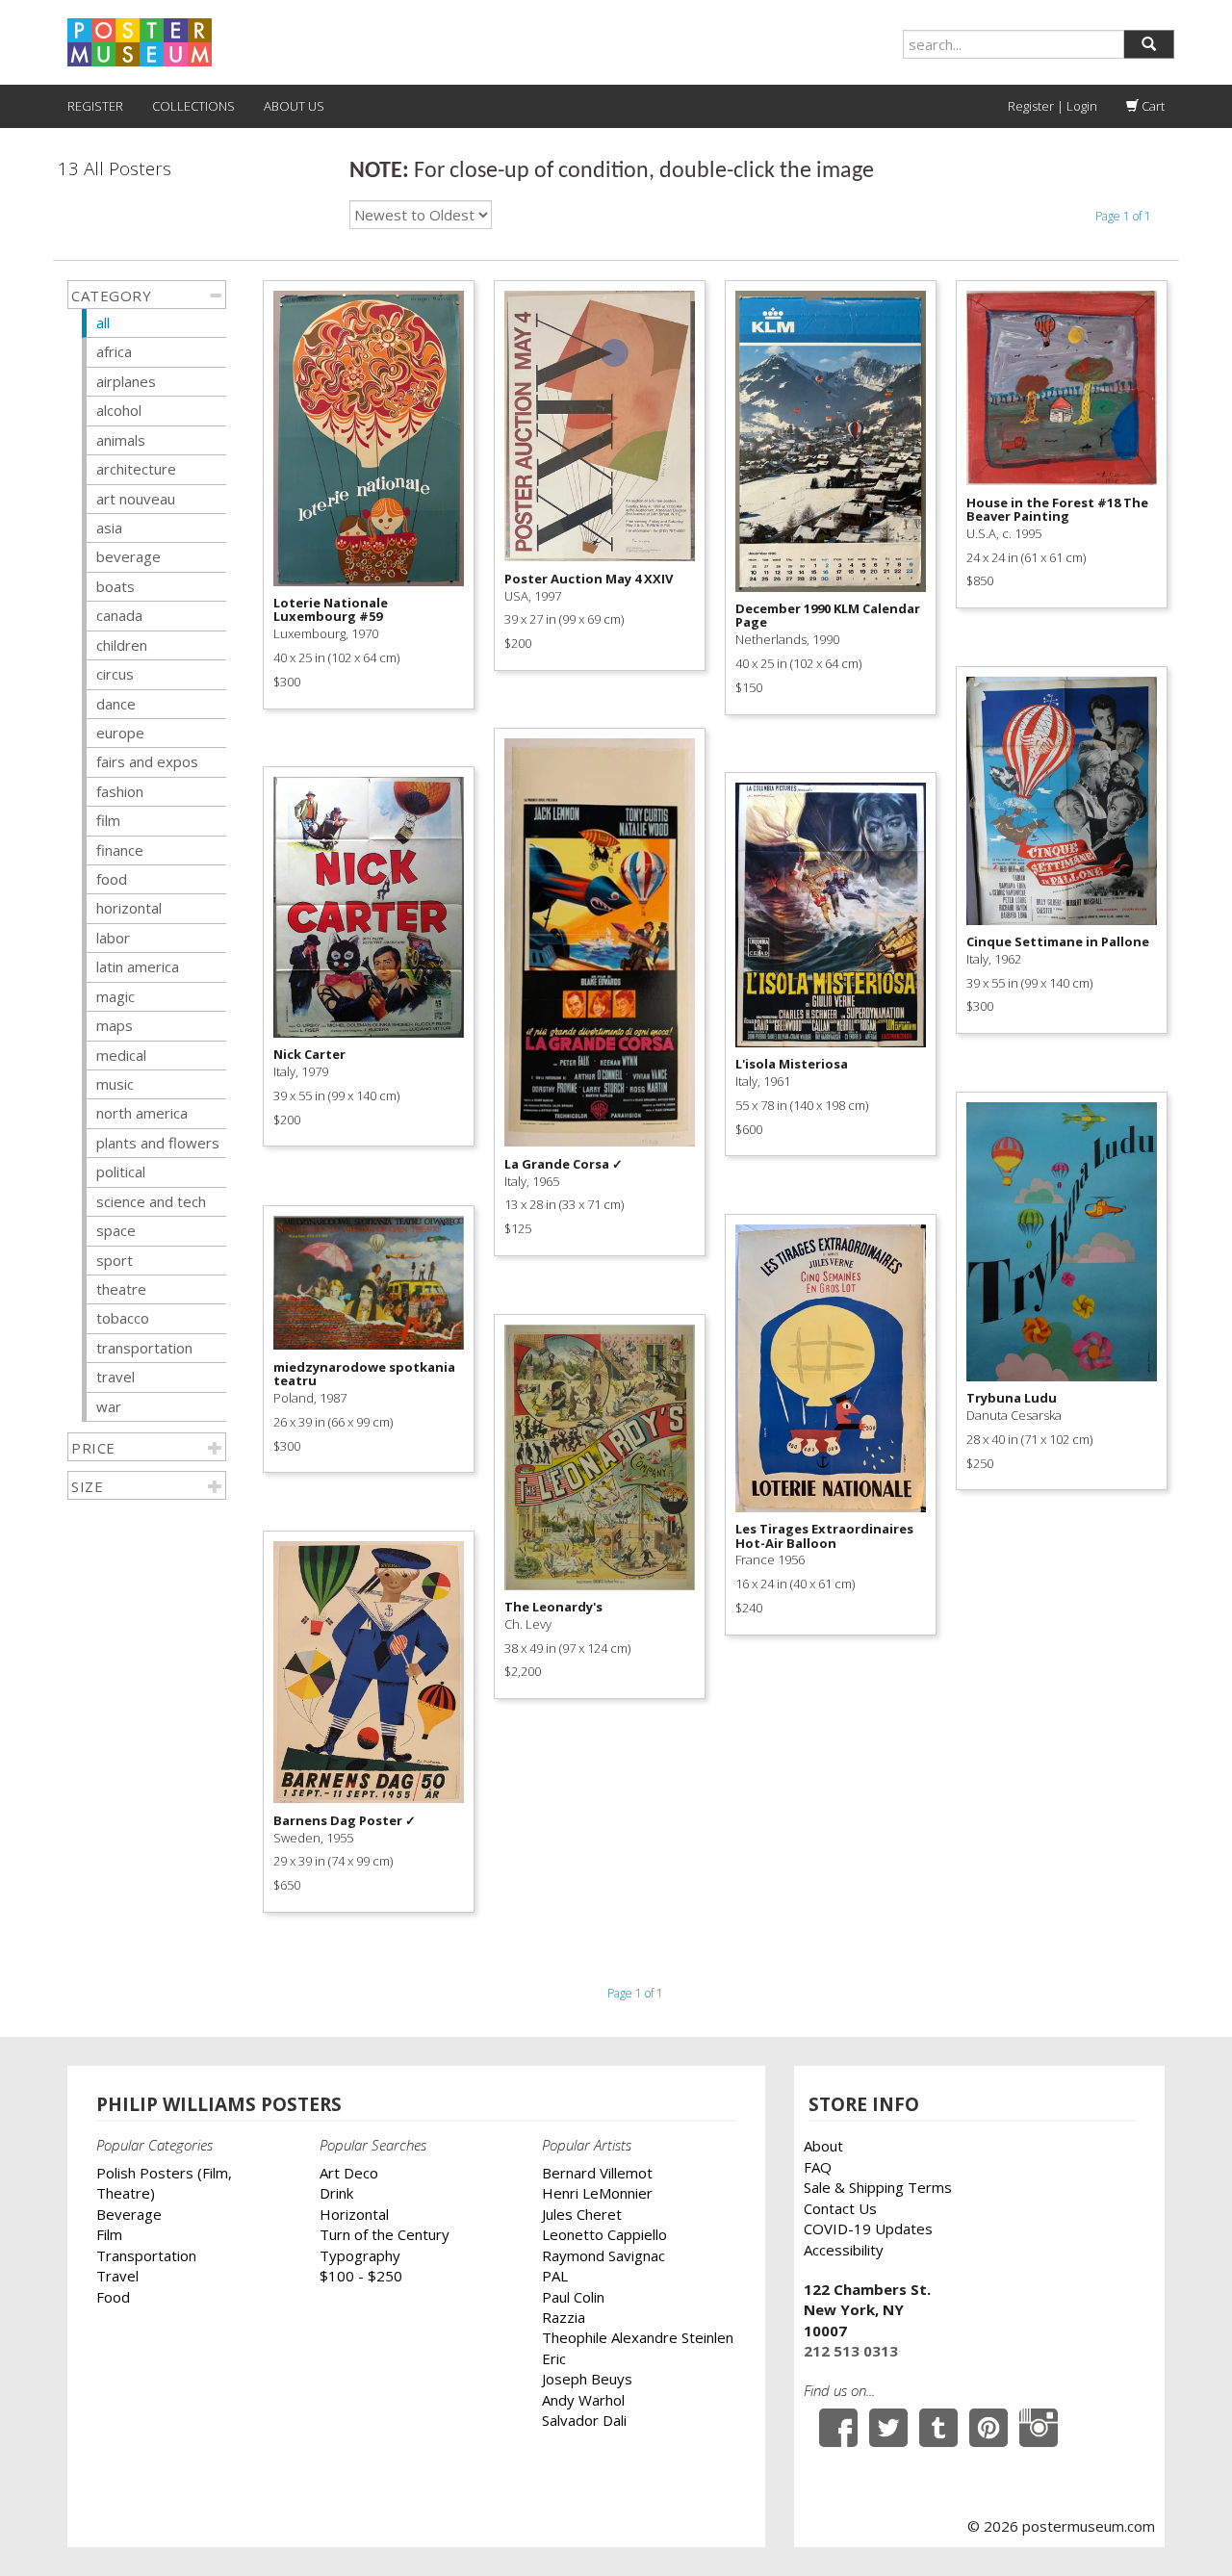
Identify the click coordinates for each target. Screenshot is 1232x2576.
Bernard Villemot (597, 2173)
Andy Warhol (583, 2400)
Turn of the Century (385, 2234)
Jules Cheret (582, 2214)
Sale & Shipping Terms (878, 2187)
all (103, 322)
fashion (120, 791)
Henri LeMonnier (597, 2193)
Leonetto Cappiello (604, 2234)
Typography (360, 2255)
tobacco (123, 1318)
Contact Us (840, 2208)
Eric (554, 2358)
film (108, 820)
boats (115, 586)
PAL (555, 2276)
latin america (138, 966)
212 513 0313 (851, 2351)
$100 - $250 (361, 2276)
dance (116, 704)
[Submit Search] (1149, 44)
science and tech (151, 1201)
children (122, 645)
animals (121, 440)
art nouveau (136, 499)
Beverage (129, 2214)
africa (114, 351)
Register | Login (1052, 106)
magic (115, 996)
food (112, 879)
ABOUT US (294, 106)
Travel (117, 2276)
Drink (336, 2193)
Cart (1152, 106)
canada (119, 615)
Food (113, 2297)
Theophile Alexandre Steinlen (638, 2337)
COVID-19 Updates (868, 2228)
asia (109, 528)
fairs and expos (147, 761)
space (116, 1230)
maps (115, 1025)
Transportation (146, 2255)
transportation (144, 1348)
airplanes (126, 381)
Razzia (564, 2317)
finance (120, 850)
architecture (136, 469)
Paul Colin (573, 2297)
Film (109, 2234)
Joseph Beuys (587, 2379)
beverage (128, 556)
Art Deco (349, 2173)
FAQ (818, 2167)
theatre (121, 1289)
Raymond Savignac (603, 2255)
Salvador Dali (584, 2420)
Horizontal (354, 2214)
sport (115, 1260)
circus (115, 674)
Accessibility (844, 2250)
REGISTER (95, 106)
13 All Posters (115, 169)
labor (113, 938)
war (109, 1406)
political (121, 1172)
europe (120, 733)
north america (142, 1113)
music (115, 1084)
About (823, 2146)
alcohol (119, 410)
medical (121, 1055)
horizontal (129, 908)
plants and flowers (158, 1143)
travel (115, 1377)
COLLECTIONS (193, 106)
